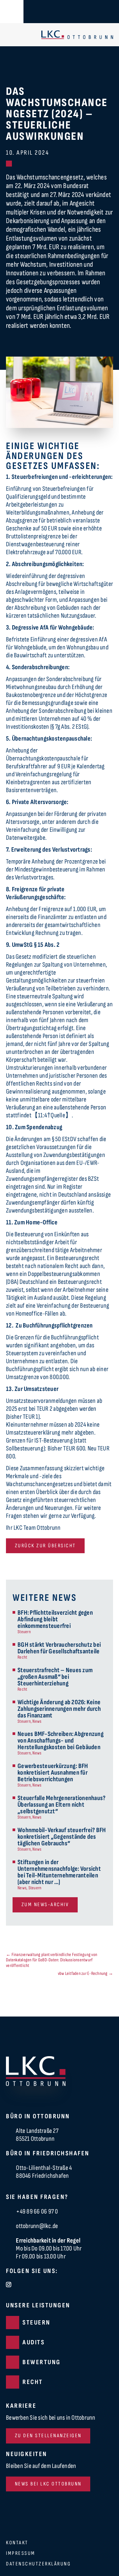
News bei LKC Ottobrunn (48, 2484)
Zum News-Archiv (45, 1905)
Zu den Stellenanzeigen (48, 2436)
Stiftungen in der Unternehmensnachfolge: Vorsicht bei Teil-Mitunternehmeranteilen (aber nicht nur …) (59, 1872)
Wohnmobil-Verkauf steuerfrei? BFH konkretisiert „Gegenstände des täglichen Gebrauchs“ (62, 1837)
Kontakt (17, 2543)
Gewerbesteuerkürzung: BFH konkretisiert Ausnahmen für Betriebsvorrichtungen (53, 1773)
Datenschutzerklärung (38, 2564)
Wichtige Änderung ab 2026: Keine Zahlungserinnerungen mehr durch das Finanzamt (59, 1709)
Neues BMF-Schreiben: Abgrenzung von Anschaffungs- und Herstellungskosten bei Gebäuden (60, 1741)
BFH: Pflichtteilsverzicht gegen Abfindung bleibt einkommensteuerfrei (55, 1619)
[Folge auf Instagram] (9, 2285)
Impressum (21, 2554)
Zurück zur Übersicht (45, 1546)
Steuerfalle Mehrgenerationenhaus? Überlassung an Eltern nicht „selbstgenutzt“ (61, 1805)
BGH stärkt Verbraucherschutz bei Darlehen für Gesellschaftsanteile (59, 1648)
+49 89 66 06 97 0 (37, 2211)
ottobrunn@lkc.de (37, 2226)
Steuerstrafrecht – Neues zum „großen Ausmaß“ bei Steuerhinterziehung (55, 1677)
